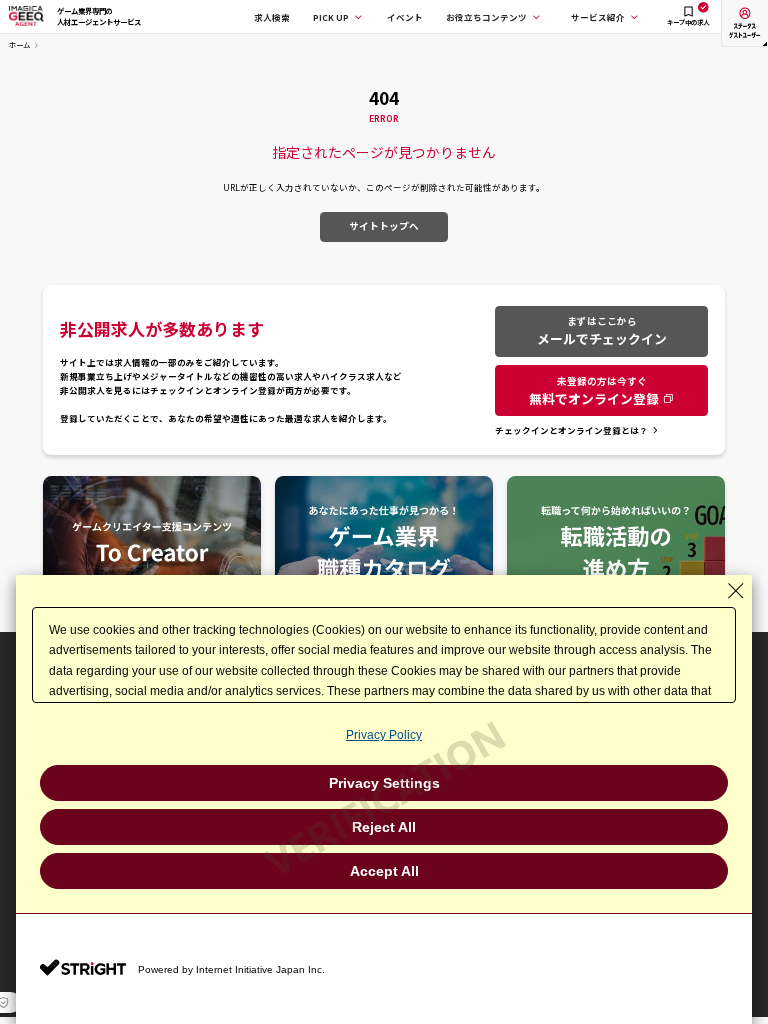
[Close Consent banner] (736, 591)
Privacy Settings (384, 783)
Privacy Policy (384, 735)
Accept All (384, 871)
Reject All (384, 827)
